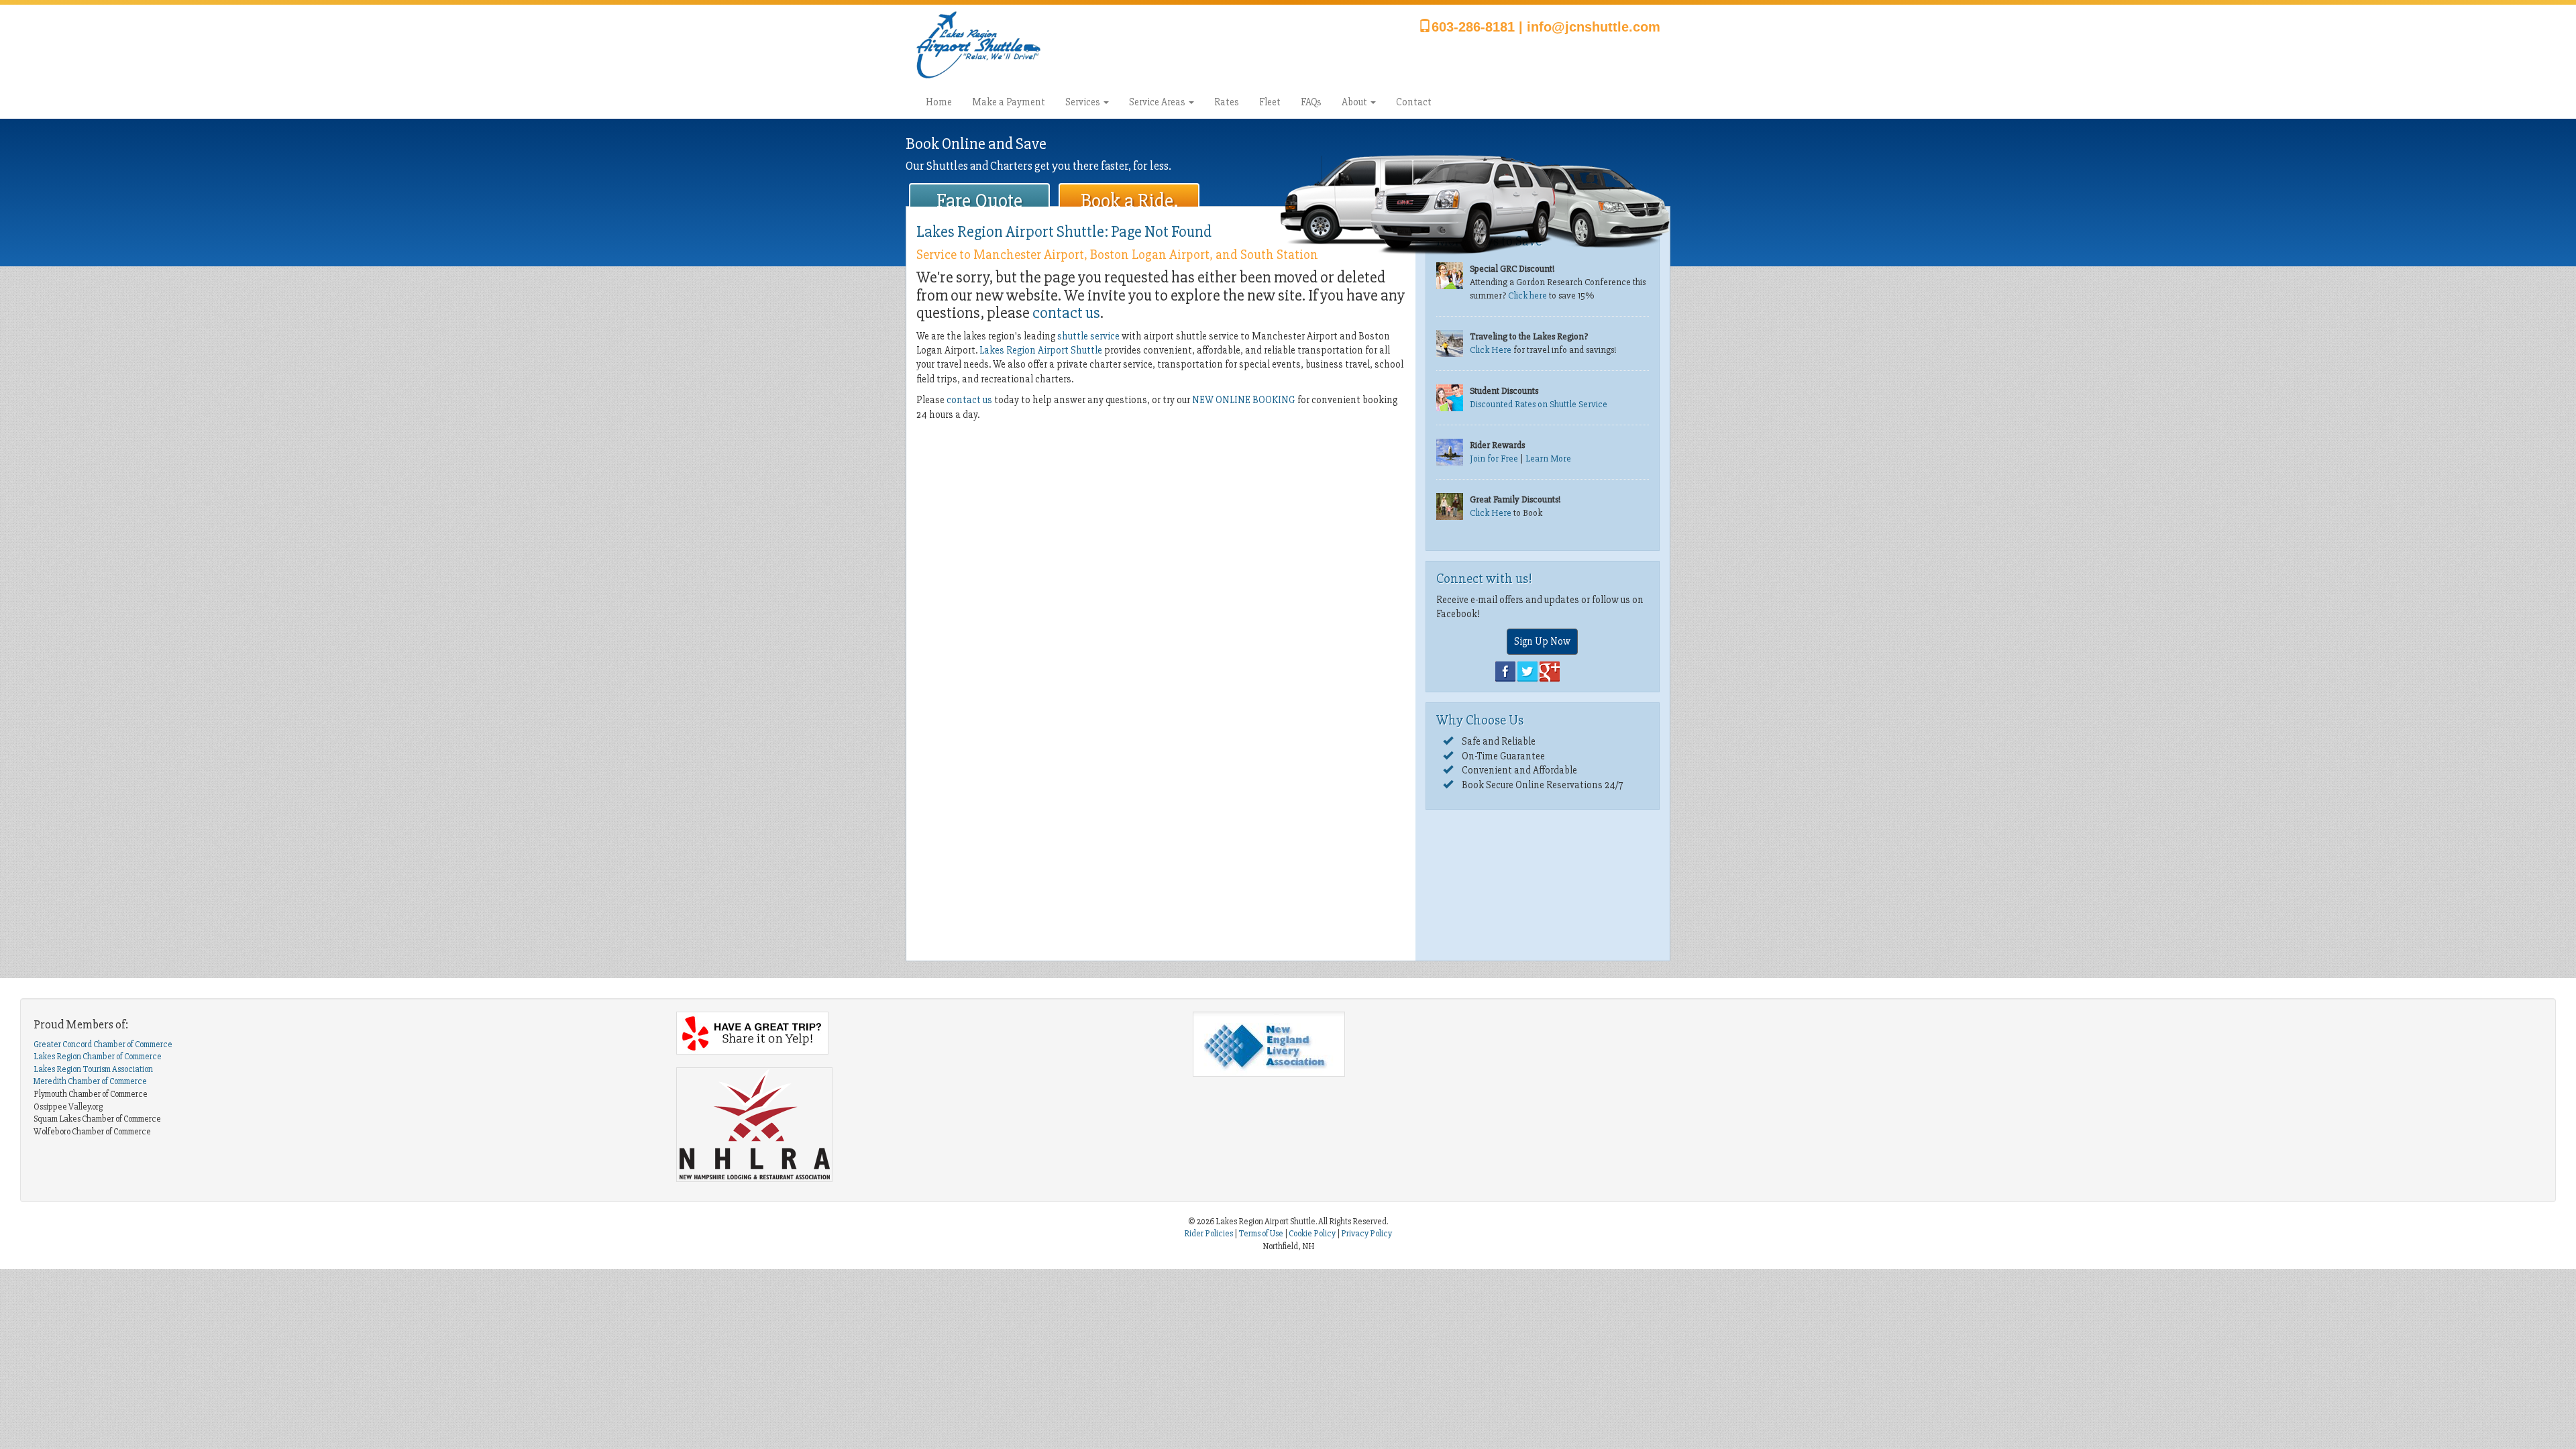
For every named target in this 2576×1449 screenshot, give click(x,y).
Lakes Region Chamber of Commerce (98, 1057)
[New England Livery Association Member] (1441, 1044)
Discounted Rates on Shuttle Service (1539, 404)
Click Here (1491, 350)
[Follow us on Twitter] (1527, 671)
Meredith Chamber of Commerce (90, 1081)
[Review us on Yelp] (924, 1033)
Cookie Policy (1312, 1234)
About (1355, 102)
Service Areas (1158, 102)
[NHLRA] (924, 1125)
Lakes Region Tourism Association (93, 1069)
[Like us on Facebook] (1505, 671)
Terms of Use (1261, 1234)
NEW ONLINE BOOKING (1244, 400)
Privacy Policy (1366, 1234)
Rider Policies (1209, 1234)
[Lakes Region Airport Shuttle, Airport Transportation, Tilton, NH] (1260, 1120)
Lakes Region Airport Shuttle (1041, 350)
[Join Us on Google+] (1550, 671)
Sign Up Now (1542, 641)
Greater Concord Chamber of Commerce (103, 1044)
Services (1084, 102)
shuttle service (1088, 336)
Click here (1527, 296)
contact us (1066, 313)
